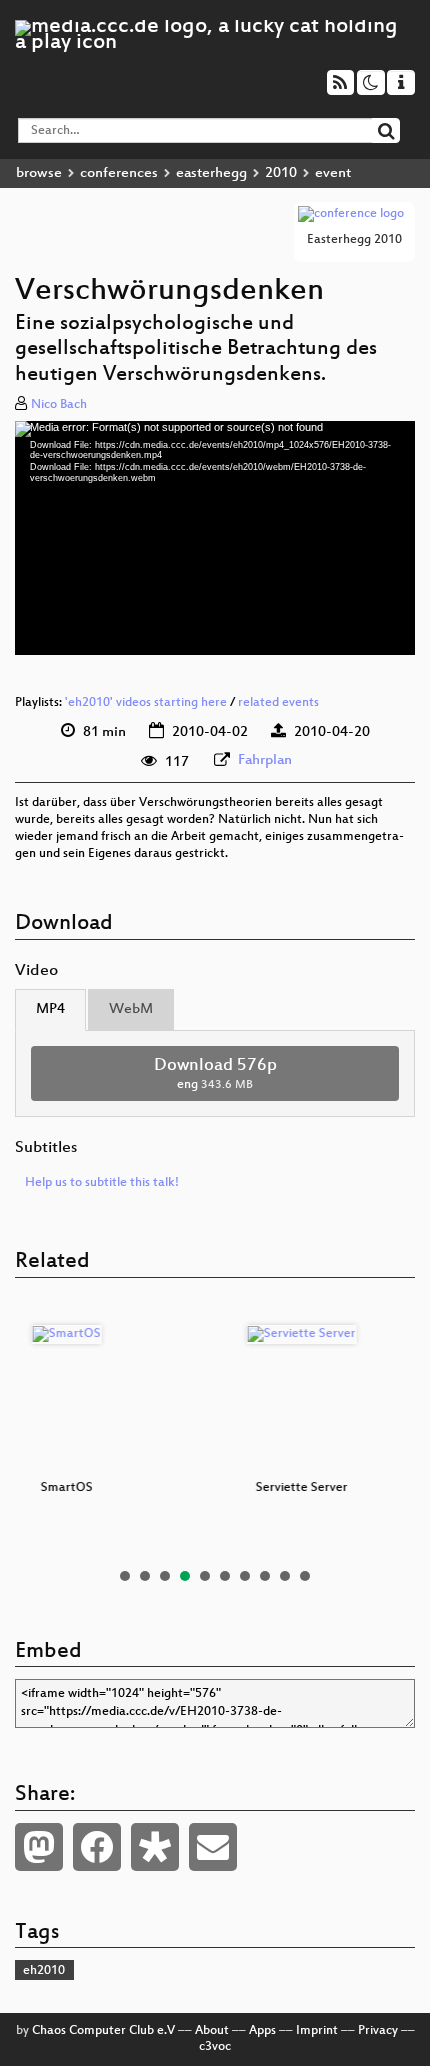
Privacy (378, 2031)
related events (278, 703)
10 (305, 1576)
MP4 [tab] (50, 1009)
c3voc (215, 2047)
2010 (281, 173)
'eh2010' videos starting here (146, 703)
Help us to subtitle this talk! (102, 1183)
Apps (262, 2031)
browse (39, 173)
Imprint (317, 2031)
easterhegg (211, 173)
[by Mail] (213, 1847)
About (212, 2031)
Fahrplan (265, 760)
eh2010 (44, 1971)
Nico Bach (59, 405)
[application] (215, 538)
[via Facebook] (97, 1847)
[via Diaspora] (155, 1847)
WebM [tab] (131, 1009)
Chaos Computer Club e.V (103, 2031)
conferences (119, 173)
